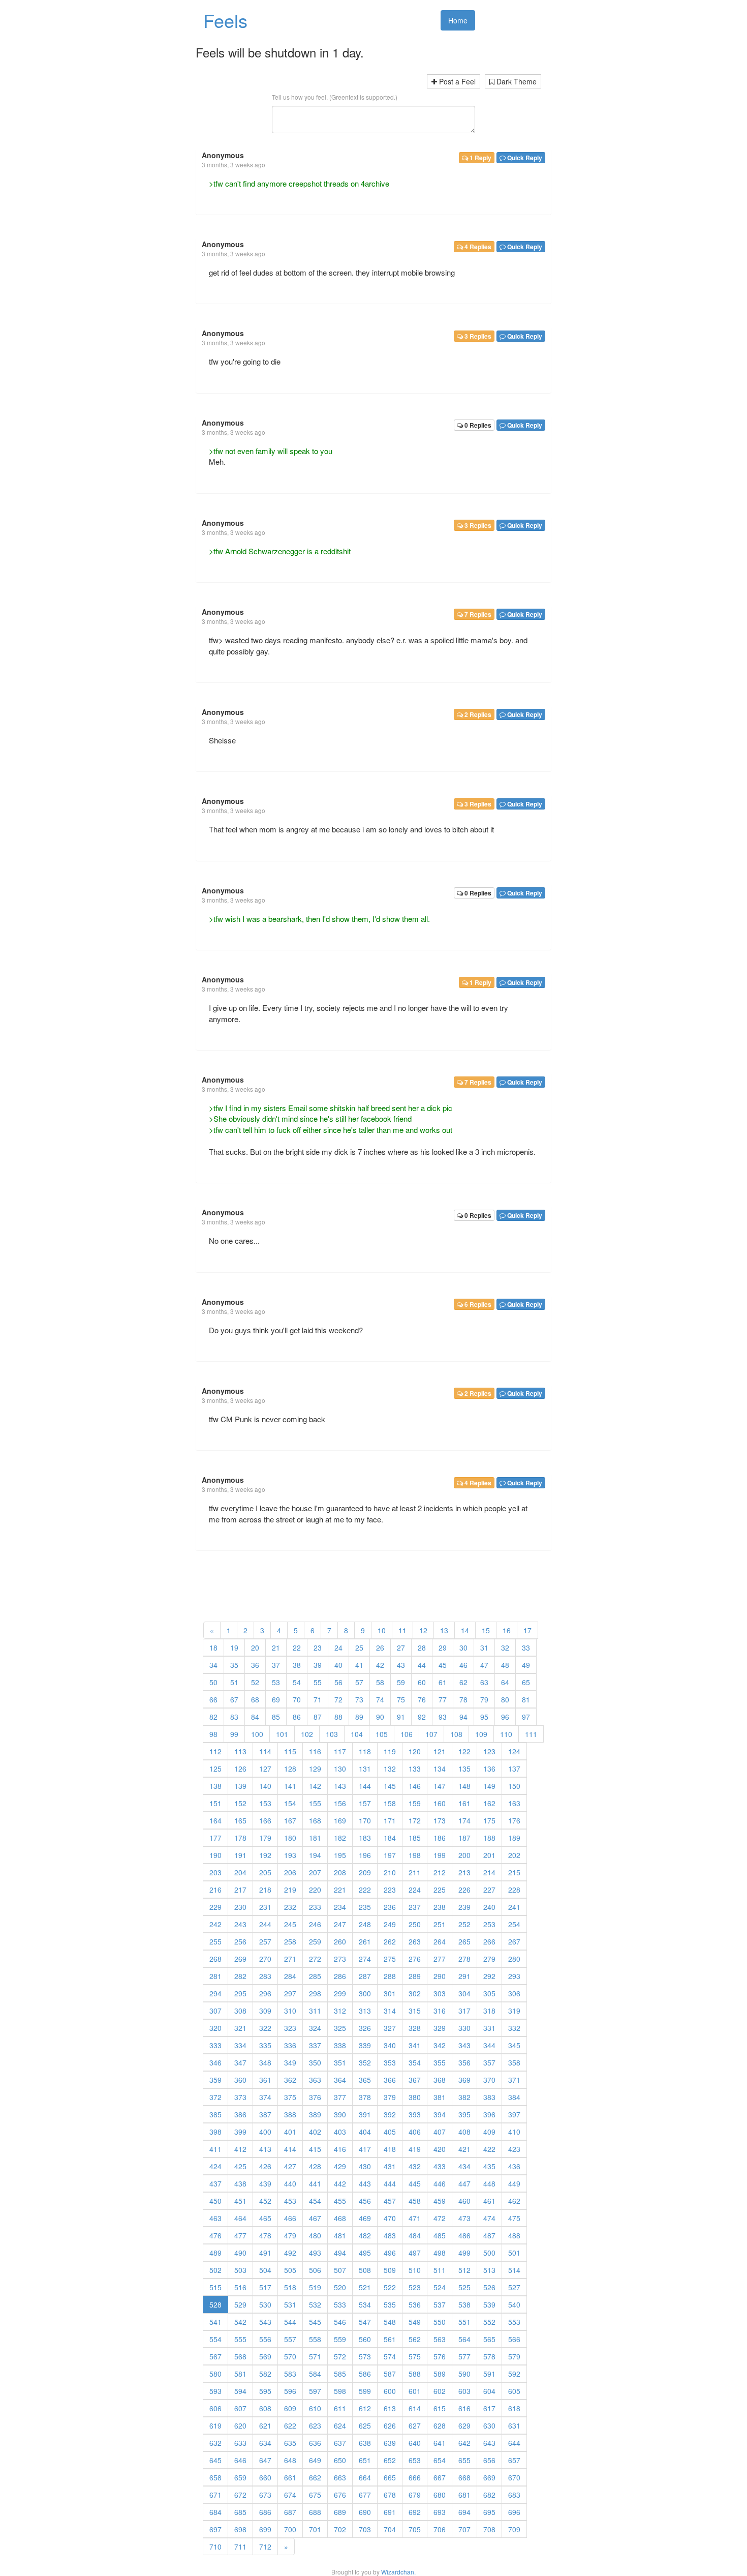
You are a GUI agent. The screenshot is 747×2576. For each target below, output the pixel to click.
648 (290, 2460)
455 (340, 2201)
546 (340, 2322)
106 (407, 1734)
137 (514, 1769)
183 (365, 1838)
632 (215, 2443)
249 (390, 1924)
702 (340, 2529)
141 (290, 1786)
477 (240, 2235)
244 (265, 1924)
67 (234, 1699)
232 (290, 1907)
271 (290, 1959)
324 (315, 2028)
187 (464, 1838)
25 (359, 1648)
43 (401, 1665)
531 (290, 2304)
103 (332, 1734)
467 (315, 2218)
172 (415, 1820)
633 (240, 2443)
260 (340, 1941)
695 (489, 2512)
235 (365, 1907)
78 (463, 1699)
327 (390, 2028)
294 (215, 1993)
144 (365, 1786)
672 (240, 2495)
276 (415, 1959)
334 (240, 2045)
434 (464, 2166)
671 (215, 2495)
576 (440, 2356)
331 (489, 2028)
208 (340, 1872)
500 (489, 2253)
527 (514, 2287)
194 (315, 1855)
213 (464, 1872)
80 (505, 1699)
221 (340, 1890)
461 (489, 2201)
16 (507, 1630)
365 (365, 2080)
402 (315, 2132)
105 (382, 1734)
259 (315, 1941)
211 (415, 1872)
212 (440, 1872)
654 (440, 2460)
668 (464, 2477)
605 (514, 2391)
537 (440, 2304)
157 (365, 1803)
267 (514, 1941)
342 (440, 2045)
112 (215, 1751)
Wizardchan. (398, 2572)
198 (415, 1855)
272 (315, 1959)
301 (390, 1993)
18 (213, 1648)
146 (415, 1786)
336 (290, 2045)
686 (265, 2512)
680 (440, 2495)
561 (390, 2339)
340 (390, 2045)
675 (315, 2495)
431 (390, 2166)
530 (265, 2304)
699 (265, 2529)
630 (489, 2425)
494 (340, 2253)
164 (215, 1820)
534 (365, 2304)
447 (464, 2183)
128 (290, 1769)
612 (365, 2408)
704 (390, 2529)
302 (415, 1993)
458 (415, 2201)
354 (415, 2062)
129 (315, 1769)
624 (340, 2425)
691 (390, 2512)
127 (265, 1769)
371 (514, 2080)
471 (415, 2218)
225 (440, 1890)
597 (315, 2391)
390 (340, 2114)
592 (514, 2374)
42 (380, 1665)
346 (215, 2062)
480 (315, 2235)
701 (315, 2529)
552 (489, 2322)
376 (315, 2097)
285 (315, 1976)
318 (489, 2011)
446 (440, 2183)
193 (290, 1855)
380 (415, 2097)
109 (481, 1734)
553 (514, 2322)
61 (443, 1682)
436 (514, 2166)
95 (484, 1717)
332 (514, 2028)
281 (215, 1976)
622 (290, 2425)
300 (365, 1993)
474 (489, 2218)
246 (315, 1924)
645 (215, 2460)
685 (240, 2512)
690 (365, 2512)
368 (440, 2080)
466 (290, 2218)
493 (315, 2253)
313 (365, 2011)
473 (464, 2218)
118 (365, 1751)
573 (365, 2356)
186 (440, 1838)
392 (390, 2114)
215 (514, 1872)
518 (290, 2287)
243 (240, 1924)
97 (526, 1717)
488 (514, 2235)
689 (340, 2512)
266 (489, 1941)
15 (486, 1630)
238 (440, 1907)
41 (359, 1665)
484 (415, 2235)
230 (240, 1907)
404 (365, 2132)
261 (365, 1941)
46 (463, 1665)
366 (390, 2080)
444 (390, 2183)
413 (265, 2149)
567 (215, 2356)
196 (365, 1855)
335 (265, 2045)
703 (365, 2529)
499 (464, 2253)
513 (489, 2270)
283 (265, 1976)
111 (531, 1734)
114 (265, 1751)
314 (390, 2011)
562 (415, 2339)
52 (255, 1682)
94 (463, 1717)
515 (215, 2287)
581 (240, 2374)
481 (340, 2235)
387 (265, 2114)
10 (382, 1630)
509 (390, 2270)
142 (315, 1786)
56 (338, 1682)
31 (484, 1648)
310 (290, 2011)
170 (365, 1820)
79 (484, 1699)
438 (240, 2183)
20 (255, 1648)
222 (365, 1890)
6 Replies (477, 1304)
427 (290, 2166)
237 (415, 1907)
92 (422, 1717)
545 (315, 2322)
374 (265, 2097)
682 (489, 2495)
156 (340, 1803)
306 (514, 1993)
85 (276, 1717)
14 (465, 1630)
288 (390, 1976)
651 (365, 2460)
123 (489, 1751)
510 (415, 2270)
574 (390, 2356)
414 (290, 2149)
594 (240, 2391)
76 (422, 1699)
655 (464, 2460)
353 (390, 2062)
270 (265, 1959)
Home (458, 20)
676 (340, 2495)
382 (464, 2097)
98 (213, 1734)
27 (401, 1648)
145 (390, 1786)
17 (527, 1630)
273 (340, 1959)
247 (340, 1924)
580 (215, 2374)
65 (526, 1682)
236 (390, 1907)
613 (390, 2408)
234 (340, 1907)
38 (297, 1665)
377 (340, 2097)
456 (365, 2201)
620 (240, 2425)
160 (440, 1803)
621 (265, 2425)
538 (464, 2304)
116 (315, 1751)
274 (365, 1959)
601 (415, 2391)
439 (265, 2183)
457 (390, 2201)
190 (215, 1855)
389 (315, 2114)
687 (290, 2512)
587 (390, 2374)
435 (489, 2166)
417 (365, 2149)
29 (443, 1648)
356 (464, 2062)
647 (265, 2460)
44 (422, 1665)
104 (357, 1734)
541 (215, 2322)
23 (318, 1648)
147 (440, 1786)
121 (440, 1751)
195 (340, 1855)
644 (514, 2443)
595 (265, 2391)
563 (440, 2339)
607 (240, 2408)
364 (340, 2080)
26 (380, 1648)
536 (415, 2304)
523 (415, 2287)
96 (505, 1717)
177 (215, 1838)
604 (489, 2391)
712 (265, 2547)
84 (255, 1717)
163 (514, 1803)
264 (440, 1941)
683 (514, 2495)
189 (514, 1838)
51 (234, 1682)
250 (415, 1924)
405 (390, 2132)
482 (365, 2235)
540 (514, 2304)
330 (464, 2028)
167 (290, 1820)
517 (265, 2287)
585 (340, 2374)
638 (365, 2443)
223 (390, 1890)
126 (240, 1769)
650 (340, 2460)
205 (265, 1872)
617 (489, 2408)
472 (440, 2218)
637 (340, 2443)
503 (240, 2270)
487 (489, 2235)
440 (290, 2183)
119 (390, 1751)
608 (265, 2408)
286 (340, 1976)
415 (315, 2149)
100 (257, 1734)
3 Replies (477, 336)
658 (215, 2477)
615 (440, 2408)
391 (365, 2114)
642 (464, 2443)
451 (240, 2201)
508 (365, 2270)
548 (390, 2322)
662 (315, 2477)
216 (215, 1890)
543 (265, 2322)
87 (318, 1717)
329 (440, 2028)
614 (415, 2408)
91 (401, 1717)
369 (464, 2080)
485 (440, 2235)
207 (315, 1872)
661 (290, 2477)
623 (315, 2425)
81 (526, 1699)
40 (338, 1665)
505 (290, 2270)
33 (526, 1648)
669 (489, 2477)
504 (265, 2270)
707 (464, 2529)
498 (440, 2253)
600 (390, 2391)
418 (390, 2149)
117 (340, 1751)
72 (338, 1699)
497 (415, 2253)
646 (240, 2460)
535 (390, 2304)
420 (440, 2149)
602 (440, 2391)
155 (315, 1803)
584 (315, 2374)
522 (390, 2287)
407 (440, 2132)
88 (338, 1717)
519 (315, 2287)
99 (234, 1734)
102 (307, 1734)
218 (265, 1890)
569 (265, 2356)
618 (514, 2408)
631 (514, 2425)
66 (213, 1699)
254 (514, 1924)
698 (240, 2529)
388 (290, 2114)
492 (290, 2253)
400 (265, 2132)
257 (265, 1941)
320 (215, 2028)
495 (365, 2253)
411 (215, 2149)
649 (315, 2460)
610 (315, 2408)
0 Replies (477, 425)
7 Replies (477, 614)
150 (514, 1786)
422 (489, 2149)
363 (315, 2080)
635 (290, 2443)
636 (315, 2443)
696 (514, 2512)
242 (215, 1924)
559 (340, 2339)
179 (265, 1838)
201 (489, 1855)
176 (514, 1820)
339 (365, 2045)
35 (234, 1665)
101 (282, 1734)
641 (440, 2443)
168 (315, 1820)
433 (440, 2166)
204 (240, 1872)
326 (365, 2028)
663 (340, 2477)
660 (265, 2477)
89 (359, 1717)
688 (315, 2512)
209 (365, 1872)
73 (359, 1699)
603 (464, 2391)
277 (440, 1959)
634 (265, 2443)
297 (290, 1993)
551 (464, 2322)
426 (265, 2166)
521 (365, 2287)
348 (265, 2062)
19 (234, 1648)
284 (290, 1976)
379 (390, 2097)
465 (265, 2218)
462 (514, 2201)
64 (505, 1682)
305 (489, 1993)
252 (464, 1924)
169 (340, 1820)
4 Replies (477, 247)
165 (240, 1820)
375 (290, 2097)
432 (415, 2166)
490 (240, 2253)
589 (440, 2374)
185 (415, 1838)
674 (290, 2495)
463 (215, 2218)
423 (514, 2149)
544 (290, 2322)
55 (318, 1682)
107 (431, 1734)
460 (464, 2201)
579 (514, 2356)
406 (415, 2132)
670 (514, 2477)
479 (290, 2235)
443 (365, 2183)
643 (489, 2443)
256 (240, 1941)
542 (240, 2322)
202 (514, 1855)
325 (340, 2028)
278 (464, 1959)
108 (456, 1734)
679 (415, 2495)
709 (514, 2529)
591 (489, 2374)
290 (440, 1976)
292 (489, 1976)
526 (489, 2287)
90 (380, 1717)
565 (489, 2339)
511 (440, 2270)
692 (415, 2512)
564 (464, 2339)
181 (315, 1838)
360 (240, 2080)
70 (297, 1699)
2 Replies (477, 714)
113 (240, 1751)
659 (240, 2477)
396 (489, 2114)
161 (464, 1803)
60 (422, 1682)
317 (464, 2011)
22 (297, 1648)
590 (464, 2374)
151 (215, 1803)
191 (240, 1855)
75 (401, 1699)
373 (240, 2097)
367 (415, 2080)
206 (290, 1872)
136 (489, 1769)
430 (365, 2166)
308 (240, 2011)
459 (440, 2201)
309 (265, 2011)
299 (340, 1993)
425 (240, 2166)
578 (489, 2356)
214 (489, 1872)
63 (484, 1682)
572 (340, 2356)
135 (464, 1769)
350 (315, 2062)
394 (440, 2114)
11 (402, 1630)
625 (365, 2425)
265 (464, 1941)
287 (365, 1976)
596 (290, 2391)
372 (215, 2097)
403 (340, 2132)
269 (240, 1959)
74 (380, 1699)
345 (514, 2045)
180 (290, 1838)
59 (401, 1682)
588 (415, 2374)
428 (315, 2166)
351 (340, 2062)
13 (444, 1630)
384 (514, 2097)
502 (215, 2270)
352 (365, 2062)
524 (440, 2287)
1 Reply (480, 158)
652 (390, 2460)
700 (290, 2529)
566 (514, 2339)
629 (464, 2425)
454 (315, 2201)
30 (463, 1648)
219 (290, 1890)
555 (240, 2339)
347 (240, 2062)
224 (415, 1890)
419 (415, 2149)
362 (290, 2080)
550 (440, 2322)
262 (390, 1941)
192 (265, 1855)
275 (390, 1959)
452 (265, 2201)
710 (215, 2547)
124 (514, 1751)
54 (297, 1682)
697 (215, 2529)
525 (464, 2287)
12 (423, 1630)
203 (215, 1872)
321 (240, 2028)
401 (290, 2132)
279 (489, 1959)
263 (415, 1941)
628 (440, 2425)
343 (464, 2045)
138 (215, 1786)
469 (365, 2218)
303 (440, 1993)
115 (290, 1751)
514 (514, 2270)
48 (505, 1665)
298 (315, 1993)
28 (422, 1648)
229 (215, 1907)
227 (489, 1890)
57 (359, 1682)
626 (390, 2425)
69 (276, 1699)
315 (415, 2011)
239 (464, 1907)
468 (340, 2218)
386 (240, 2114)
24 (338, 1648)
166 (265, 1820)
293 (514, 1976)
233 (315, 1907)
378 (365, 2097)
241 (514, 1907)
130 (340, 1769)
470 (390, 2218)
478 (265, 2235)
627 (415, 2425)
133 (415, 1769)
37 (276, 1665)
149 (489, 1786)
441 (315, 2183)
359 (215, 2080)
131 (365, 1769)
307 (215, 2011)
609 (290, 2408)
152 (240, 1803)
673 (265, 2495)
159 (415, 1803)
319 (514, 2011)
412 (240, 2149)
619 (215, 2425)
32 (505, 1648)
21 (276, 1648)
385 (215, 2114)
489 (215, 2253)
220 (315, 1890)
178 (240, 1838)
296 (265, 1993)
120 (415, 1751)
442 (340, 2183)
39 (318, 1665)
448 (489, 2183)
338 (340, 2045)
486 (464, 2235)
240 (489, 1907)
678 (390, 2495)
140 (265, 1786)
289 (415, 1976)
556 (265, 2339)
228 (514, 1890)
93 (443, 1717)
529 (240, 2304)
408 (464, 2132)
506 (315, 2270)
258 (290, 1941)
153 (265, 1803)
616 (464, 2408)
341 (415, 2045)
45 (443, 1665)
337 (315, 2045)
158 (390, 1803)
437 (215, 2183)
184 (390, 1838)
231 (265, 1907)
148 (464, 1786)
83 (234, 1717)
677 (365, 2495)
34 (213, 1665)
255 (215, 1941)
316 (440, 2011)
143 (340, 1786)
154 (290, 1803)
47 (484, 1665)
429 (340, 2166)
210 (390, 1872)
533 (340, 2304)
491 (265, 2253)
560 (365, 2339)
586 (365, 2374)
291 (464, 1976)
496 (390, 2253)
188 (489, 1838)
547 (365, 2322)
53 (276, 1682)
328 (415, 2028)
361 (265, 2080)
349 (290, 2062)
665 (390, 2477)
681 (464, 2495)
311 (315, 2011)
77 (443, 1699)
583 (290, 2374)
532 (315, 2304)
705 (415, 2529)
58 (380, 1682)
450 (215, 2201)
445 (415, 2183)
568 (240, 2356)
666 (415, 2477)
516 (240, 2287)
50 (213, 1682)
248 (365, 1924)
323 (290, 2028)
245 (290, 1924)
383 (489, 2097)
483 (390, 2235)
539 (489, 2304)
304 (464, 1993)
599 (365, 2391)
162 (489, 1803)
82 (213, 1717)
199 (440, 1855)
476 (215, 2235)
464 (240, 2218)
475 (514, 2218)
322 (265, 2028)
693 (440, 2512)
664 (365, 2477)
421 (464, 2149)
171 (390, 1820)
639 (390, 2443)
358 (514, 2062)
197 (390, 1855)
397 (514, 2114)
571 (315, 2356)
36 (255, 1665)
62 (463, 1682)
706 (440, 2529)
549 (415, 2322)
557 (290, 2339)
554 (215, 2339)
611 (340, 2408)
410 (514, 2132)
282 (240, 1976)
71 (318, 1699)
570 (290, 2356)
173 (440, 1820)
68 (255, 1699)
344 (489, 2045)
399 (240, 2132)
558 (315, 2339)
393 (415, 2114)
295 (240, 1993)
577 (464, 2356)
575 (415, 2356)
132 (390, 1769)
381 (440, 2097)
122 (464, 1751)
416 (340, 2149)
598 (340, 2391)
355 (440, 2062)
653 (415, 2460)
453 (290, 2201)
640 (415, 2443)
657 (514, 2460)
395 (464, 2114)
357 (489, 2062)
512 (464, 2270)
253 (489, 1924)
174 (464, 1820)
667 (440, 2477)
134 (440, 1769)
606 (215, 2408)
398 (215, 2132)
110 (506, 1734)
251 (440, 1924)
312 (340, 2011)
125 (215, 1769)
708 (489, 2529)
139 (240, 1786)
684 (215, 2512)
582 (265, 2374)
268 (215, 1959)
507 (340, 2270)
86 (297, 1717)
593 (215, 2391)
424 (215, 2166)
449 (514, 2183)
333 (215, 2045)
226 (464, 1890)
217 (240, 1890)
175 (489, 1820)
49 (526, 1665)
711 (240, 2547)
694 (464, 2512)
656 (489, 2460)
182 (340, 1838)
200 (464, 1855)
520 (340, 2287)
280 (514, 1959)
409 (489, 2132)
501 (514, 2253)
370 (489, 2080)
